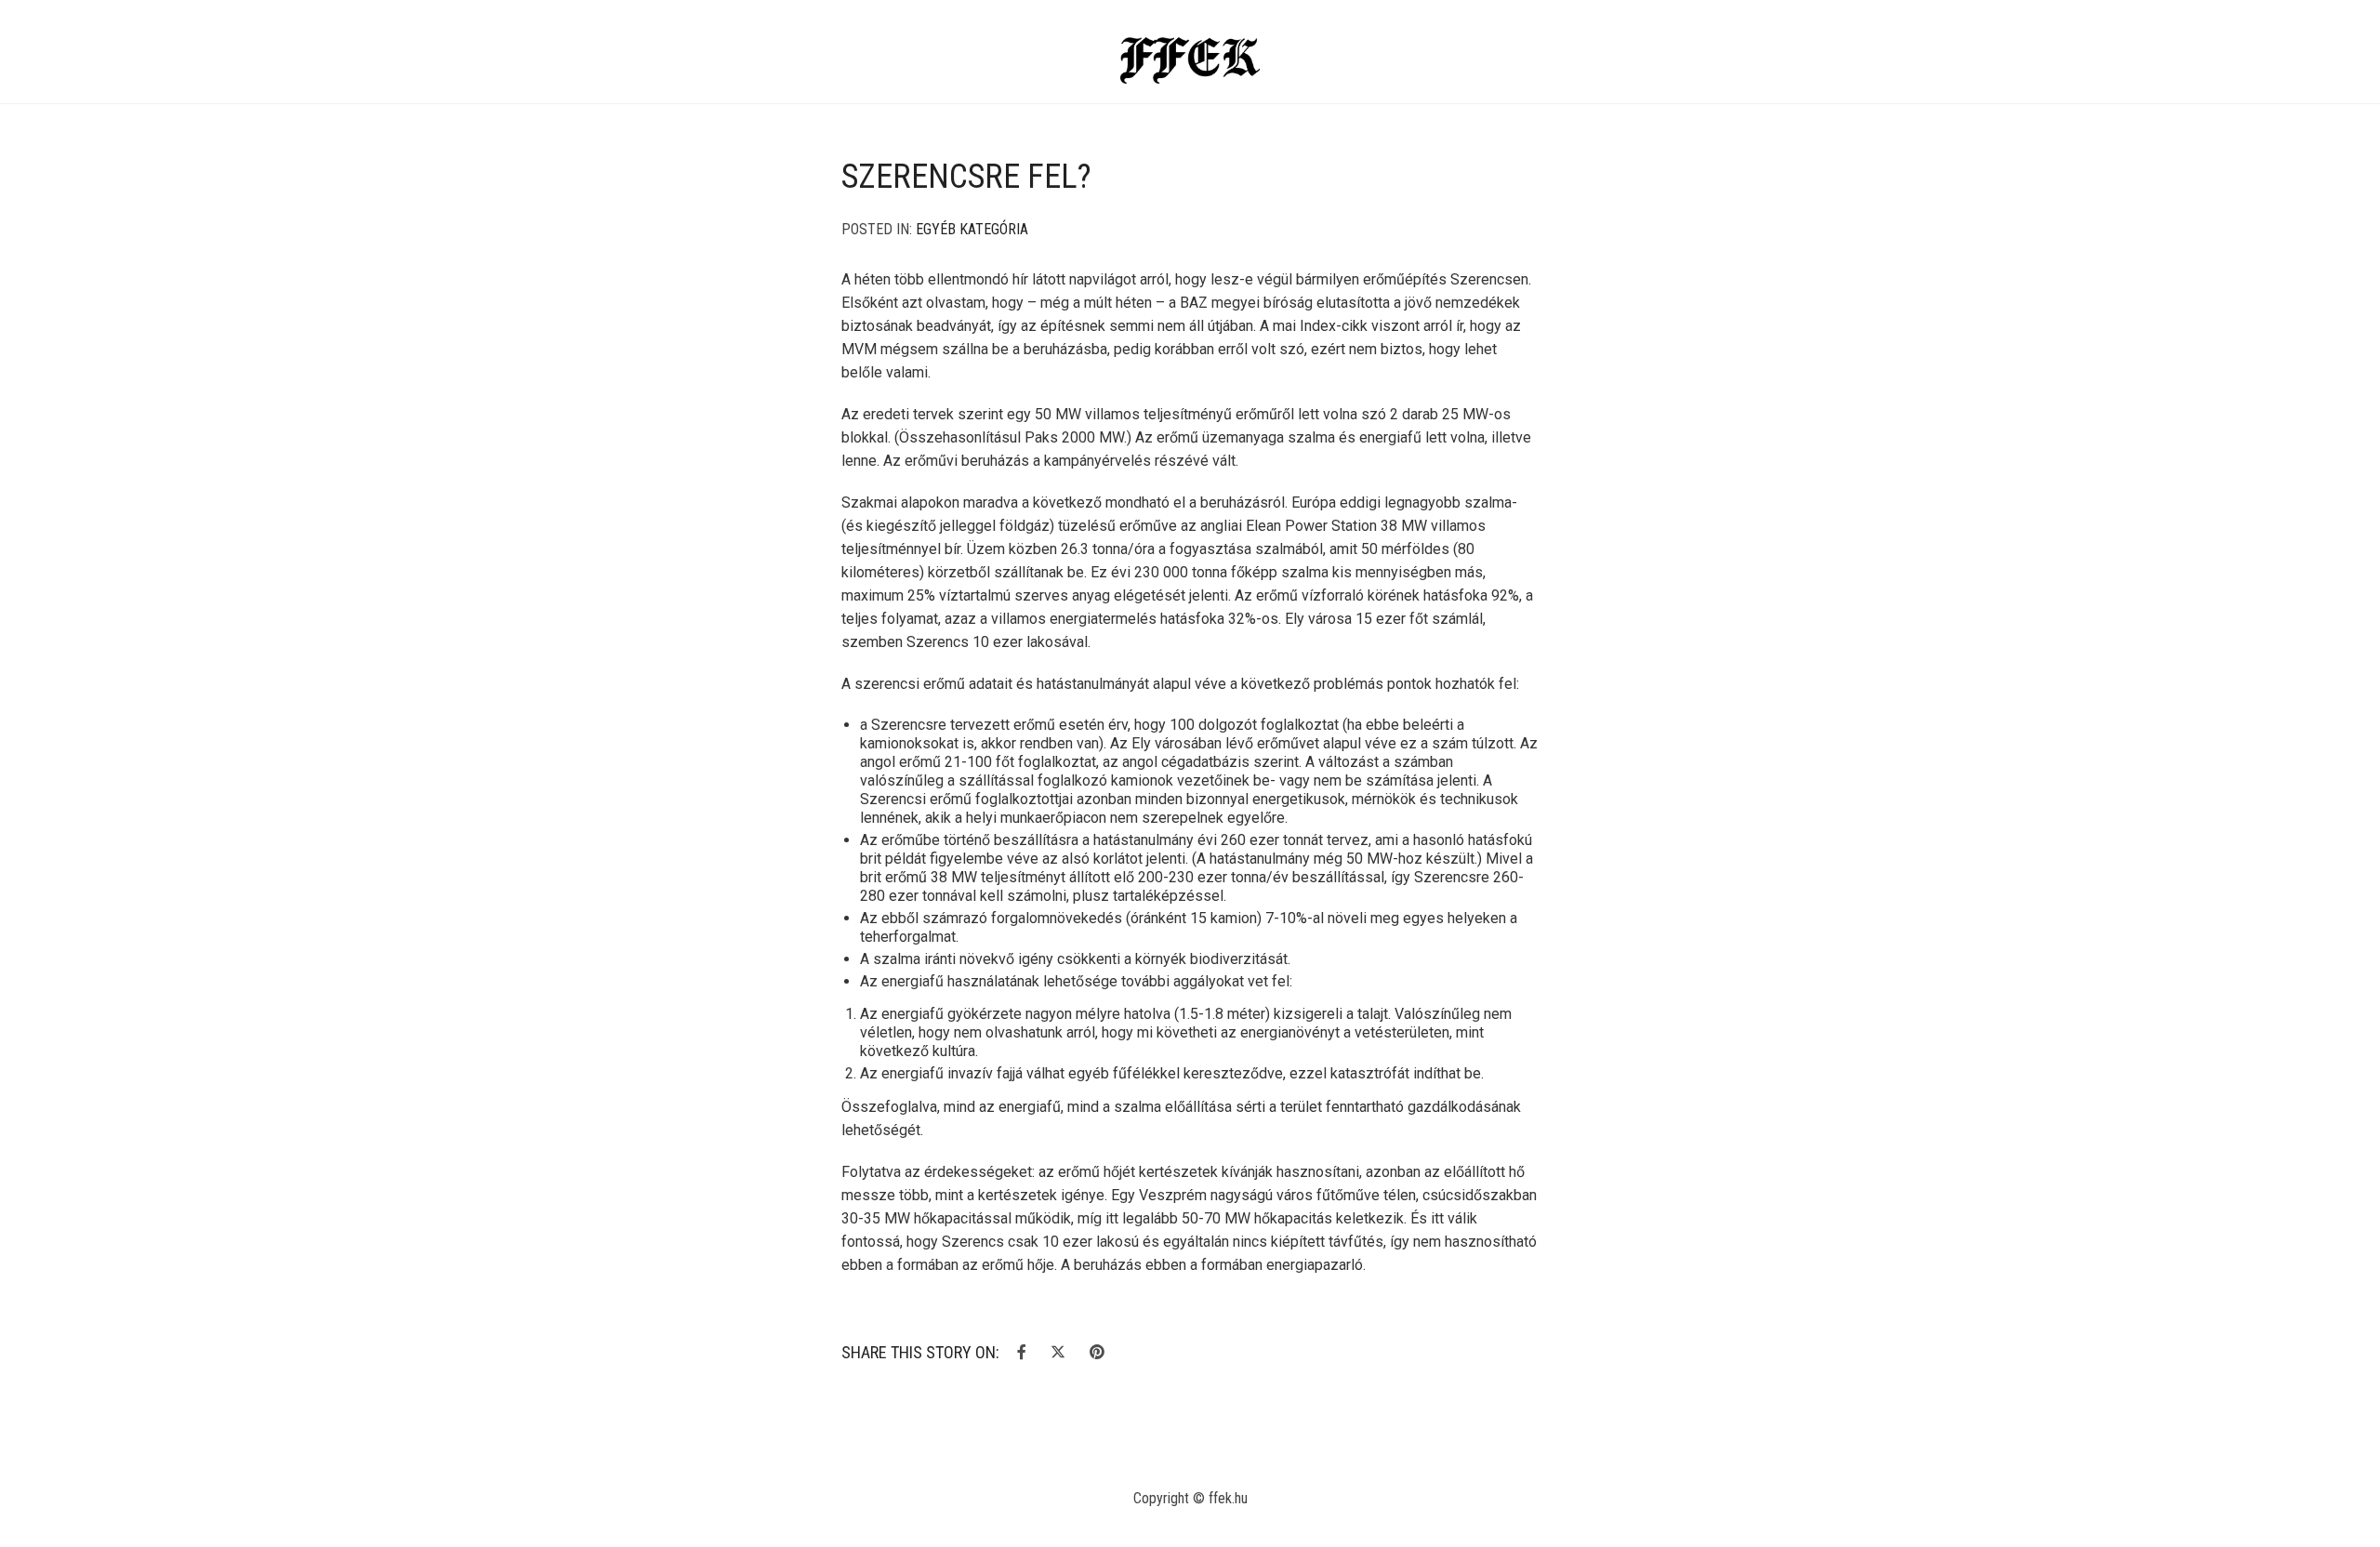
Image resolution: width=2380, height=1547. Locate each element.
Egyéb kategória (972, 229)
